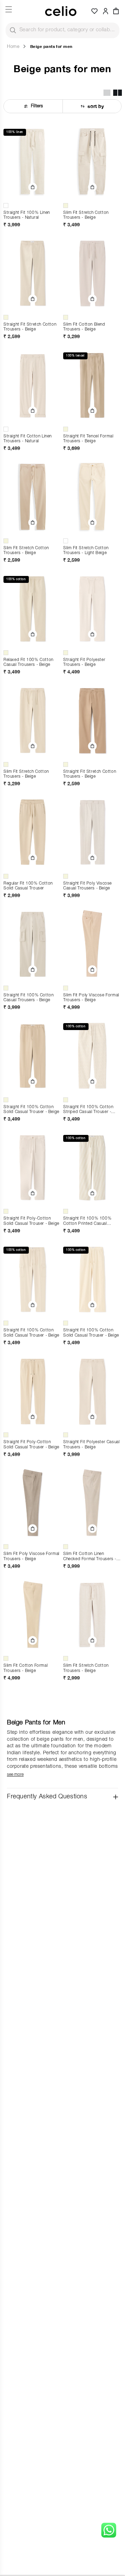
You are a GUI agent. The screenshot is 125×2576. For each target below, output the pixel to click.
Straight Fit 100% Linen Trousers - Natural (27, 215)
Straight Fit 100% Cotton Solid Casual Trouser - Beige (31, 1110)
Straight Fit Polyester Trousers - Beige (84, 663)
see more (15, 1775)
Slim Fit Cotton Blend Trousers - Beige (84, 327)
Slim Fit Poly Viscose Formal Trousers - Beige (91, 998)
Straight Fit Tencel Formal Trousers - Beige (88, 439)
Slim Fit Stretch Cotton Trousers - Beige (86, 215)
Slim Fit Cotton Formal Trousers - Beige (26, 1668)
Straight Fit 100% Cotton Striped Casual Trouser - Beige (88, 1110)
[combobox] (62, 30)
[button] (116, 11)
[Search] (13, 30)
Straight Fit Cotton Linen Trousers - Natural (28, 439)
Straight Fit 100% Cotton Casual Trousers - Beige (28, 998)
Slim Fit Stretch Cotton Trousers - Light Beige (86, 551)
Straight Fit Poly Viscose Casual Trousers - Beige (87, 886)
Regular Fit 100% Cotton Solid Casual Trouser (28, 886)
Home (13, 47)
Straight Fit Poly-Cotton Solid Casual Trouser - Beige (31, 1221)
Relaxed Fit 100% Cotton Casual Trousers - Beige (28, 663)
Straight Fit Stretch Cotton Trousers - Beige (30, 327)
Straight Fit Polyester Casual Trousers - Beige (91, 1445)
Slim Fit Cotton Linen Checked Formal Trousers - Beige (90, 1557)
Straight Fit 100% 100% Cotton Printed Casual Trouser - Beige (87, 1222)
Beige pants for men (51, 46)
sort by (96, 106)
